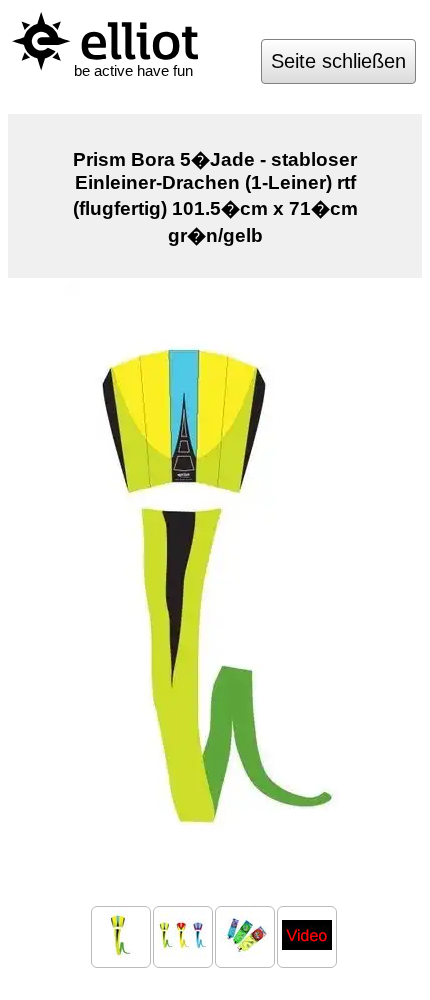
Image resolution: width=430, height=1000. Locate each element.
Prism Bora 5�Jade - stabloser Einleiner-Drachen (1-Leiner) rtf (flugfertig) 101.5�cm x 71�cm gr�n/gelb (215, 197)
